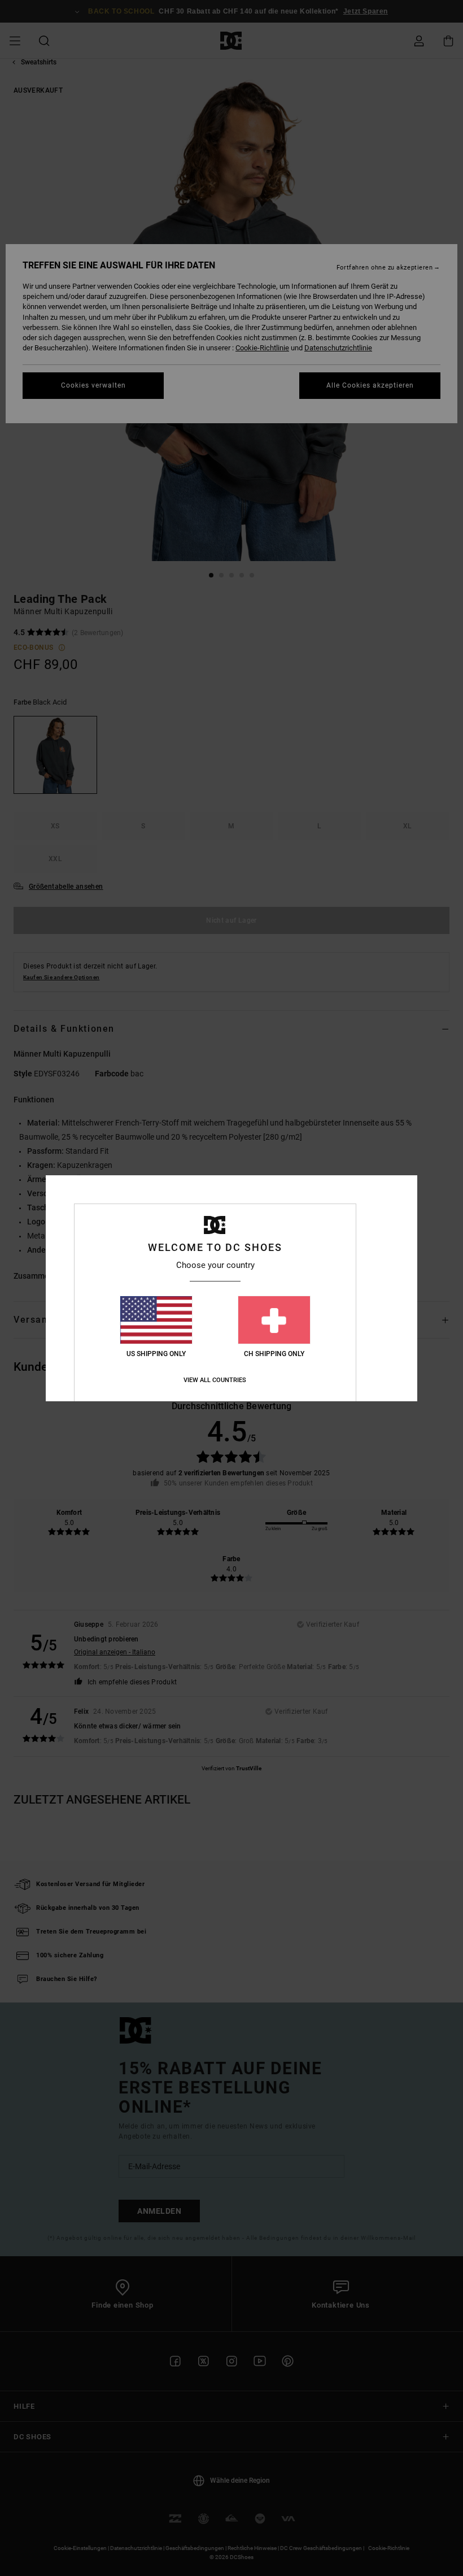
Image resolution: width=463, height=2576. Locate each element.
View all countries (215, 1380)
